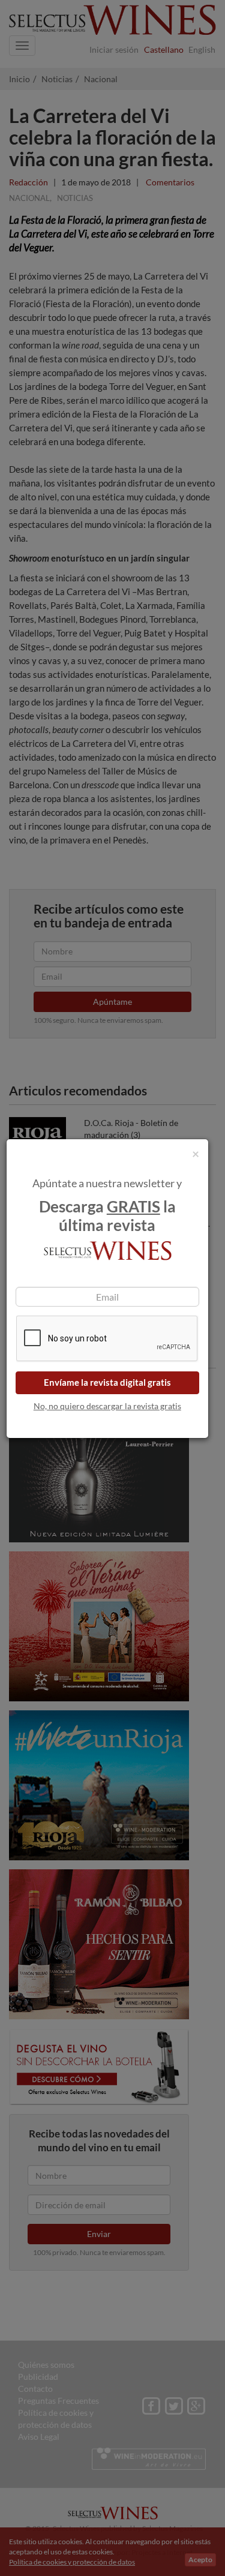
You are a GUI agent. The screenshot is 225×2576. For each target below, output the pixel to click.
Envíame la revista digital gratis (107, 1382)
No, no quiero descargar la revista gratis (107, 1406)
